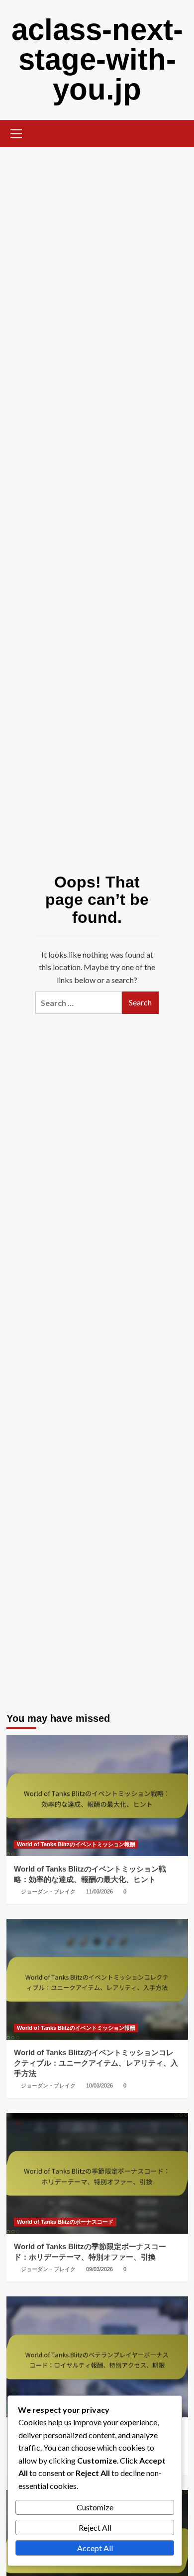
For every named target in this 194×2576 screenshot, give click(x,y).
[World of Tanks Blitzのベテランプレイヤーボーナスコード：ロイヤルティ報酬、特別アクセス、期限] (97, 2357)
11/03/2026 (99, 1891)
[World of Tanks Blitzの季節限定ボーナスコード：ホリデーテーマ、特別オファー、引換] (97, 2173)
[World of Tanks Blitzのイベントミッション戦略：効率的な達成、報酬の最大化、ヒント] (97, 1796)
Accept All (95, 2548)
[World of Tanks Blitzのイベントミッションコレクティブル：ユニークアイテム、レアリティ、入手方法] (97, 1979)
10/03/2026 (99, 2085)
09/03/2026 (99, 2269)
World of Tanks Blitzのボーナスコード (65, 2222)
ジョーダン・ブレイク (48, 1891)
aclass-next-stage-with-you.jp (97, 59)
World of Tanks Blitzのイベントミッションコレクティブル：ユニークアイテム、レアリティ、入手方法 (96, 2063)
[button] (16, 132)
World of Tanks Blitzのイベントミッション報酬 (76, 1844)
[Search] (177, 133)
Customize (95, 2507)
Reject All (95, 2527)
